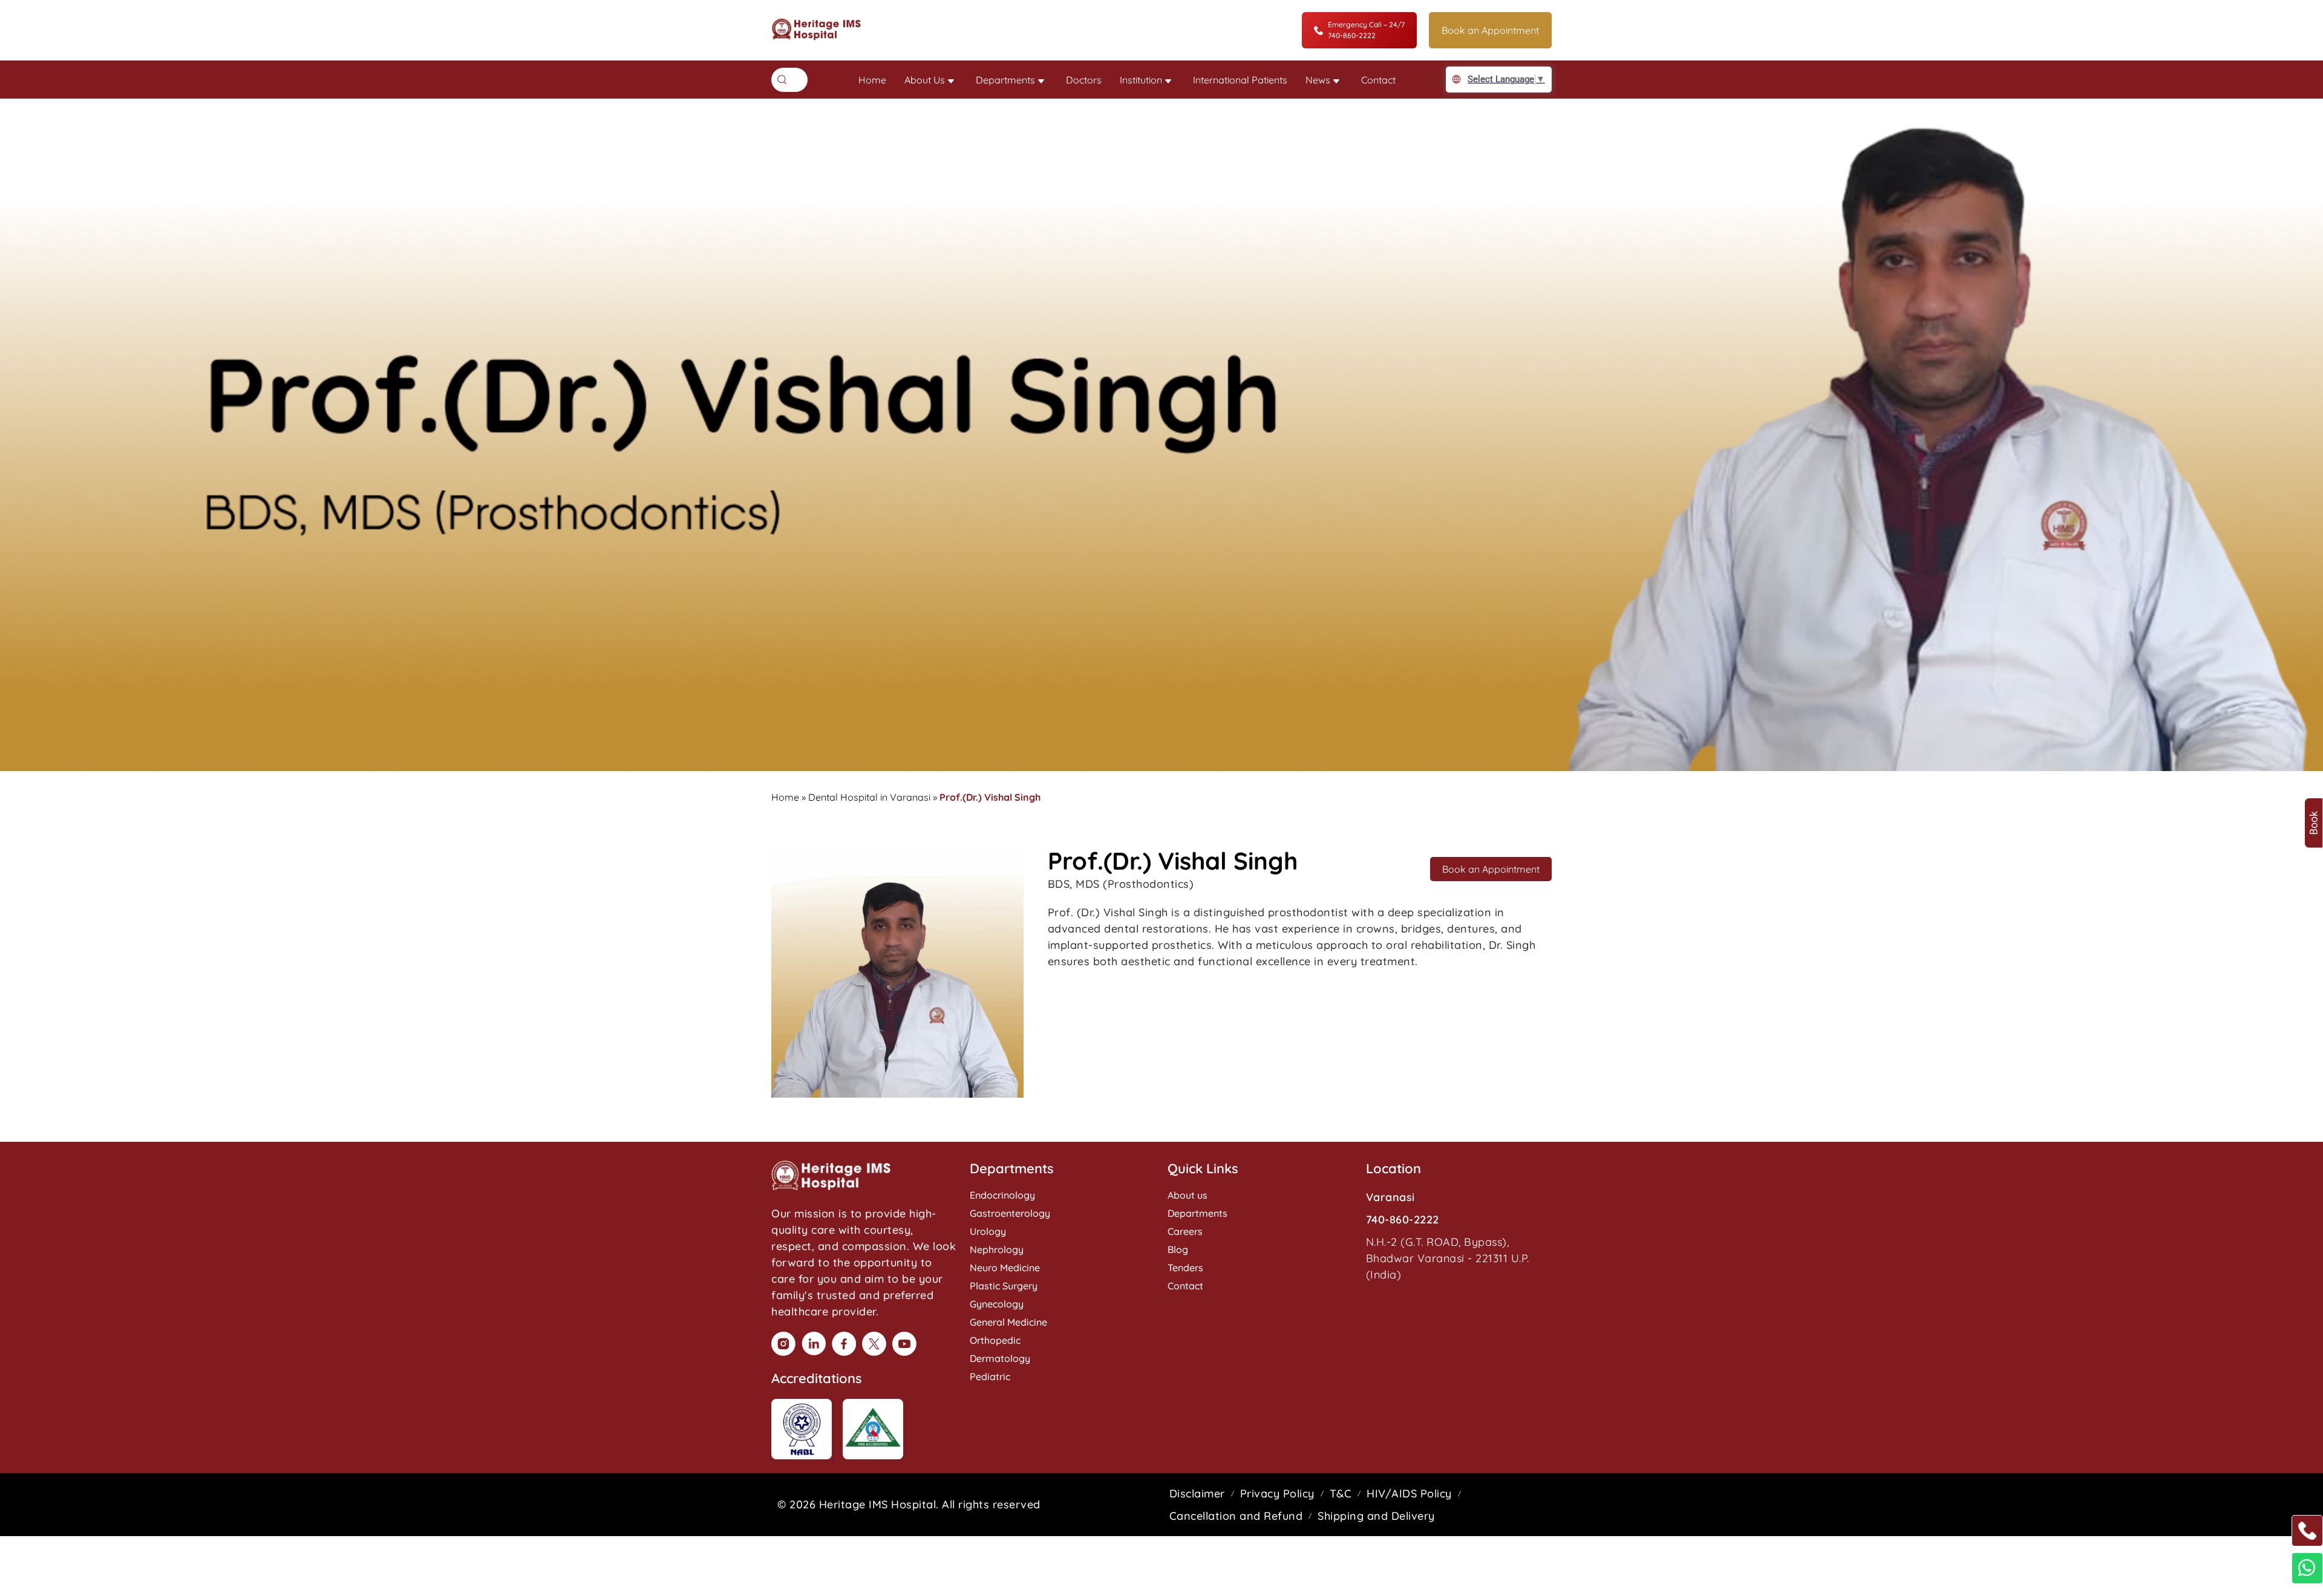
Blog (1178, 1249)
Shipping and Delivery (1376, 1516)
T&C (1341, 1493)
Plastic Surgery (1004, 1286)
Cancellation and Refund (1236, 1516)
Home (872, 80)
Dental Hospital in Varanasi (869, 797)
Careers (1185, 1231)
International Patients (1240, 80)
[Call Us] (2307, 1531)
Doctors (1084, 80)
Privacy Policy (1277, 1493)
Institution (1141, 80)
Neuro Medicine (1005, 1268)
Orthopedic (995, 1340)
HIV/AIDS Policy (1409, 1493)
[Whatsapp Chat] (2307, 1568)
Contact (1378, 80)
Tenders (1185, 1268)
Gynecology (997, 1304)
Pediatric (990, 1376)
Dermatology (1000, 1358)
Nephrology (997, 1249)
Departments (1005, 80)
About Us (925, 80)
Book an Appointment (1490, 30)
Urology (988, 1231)
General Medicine (1008, 1322)
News (1318, 80)
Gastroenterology (1010, 1213)
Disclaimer (1197, 1493)
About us (1188, 1195)
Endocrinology (1002, 1195)
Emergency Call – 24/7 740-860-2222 (1366, 30)
